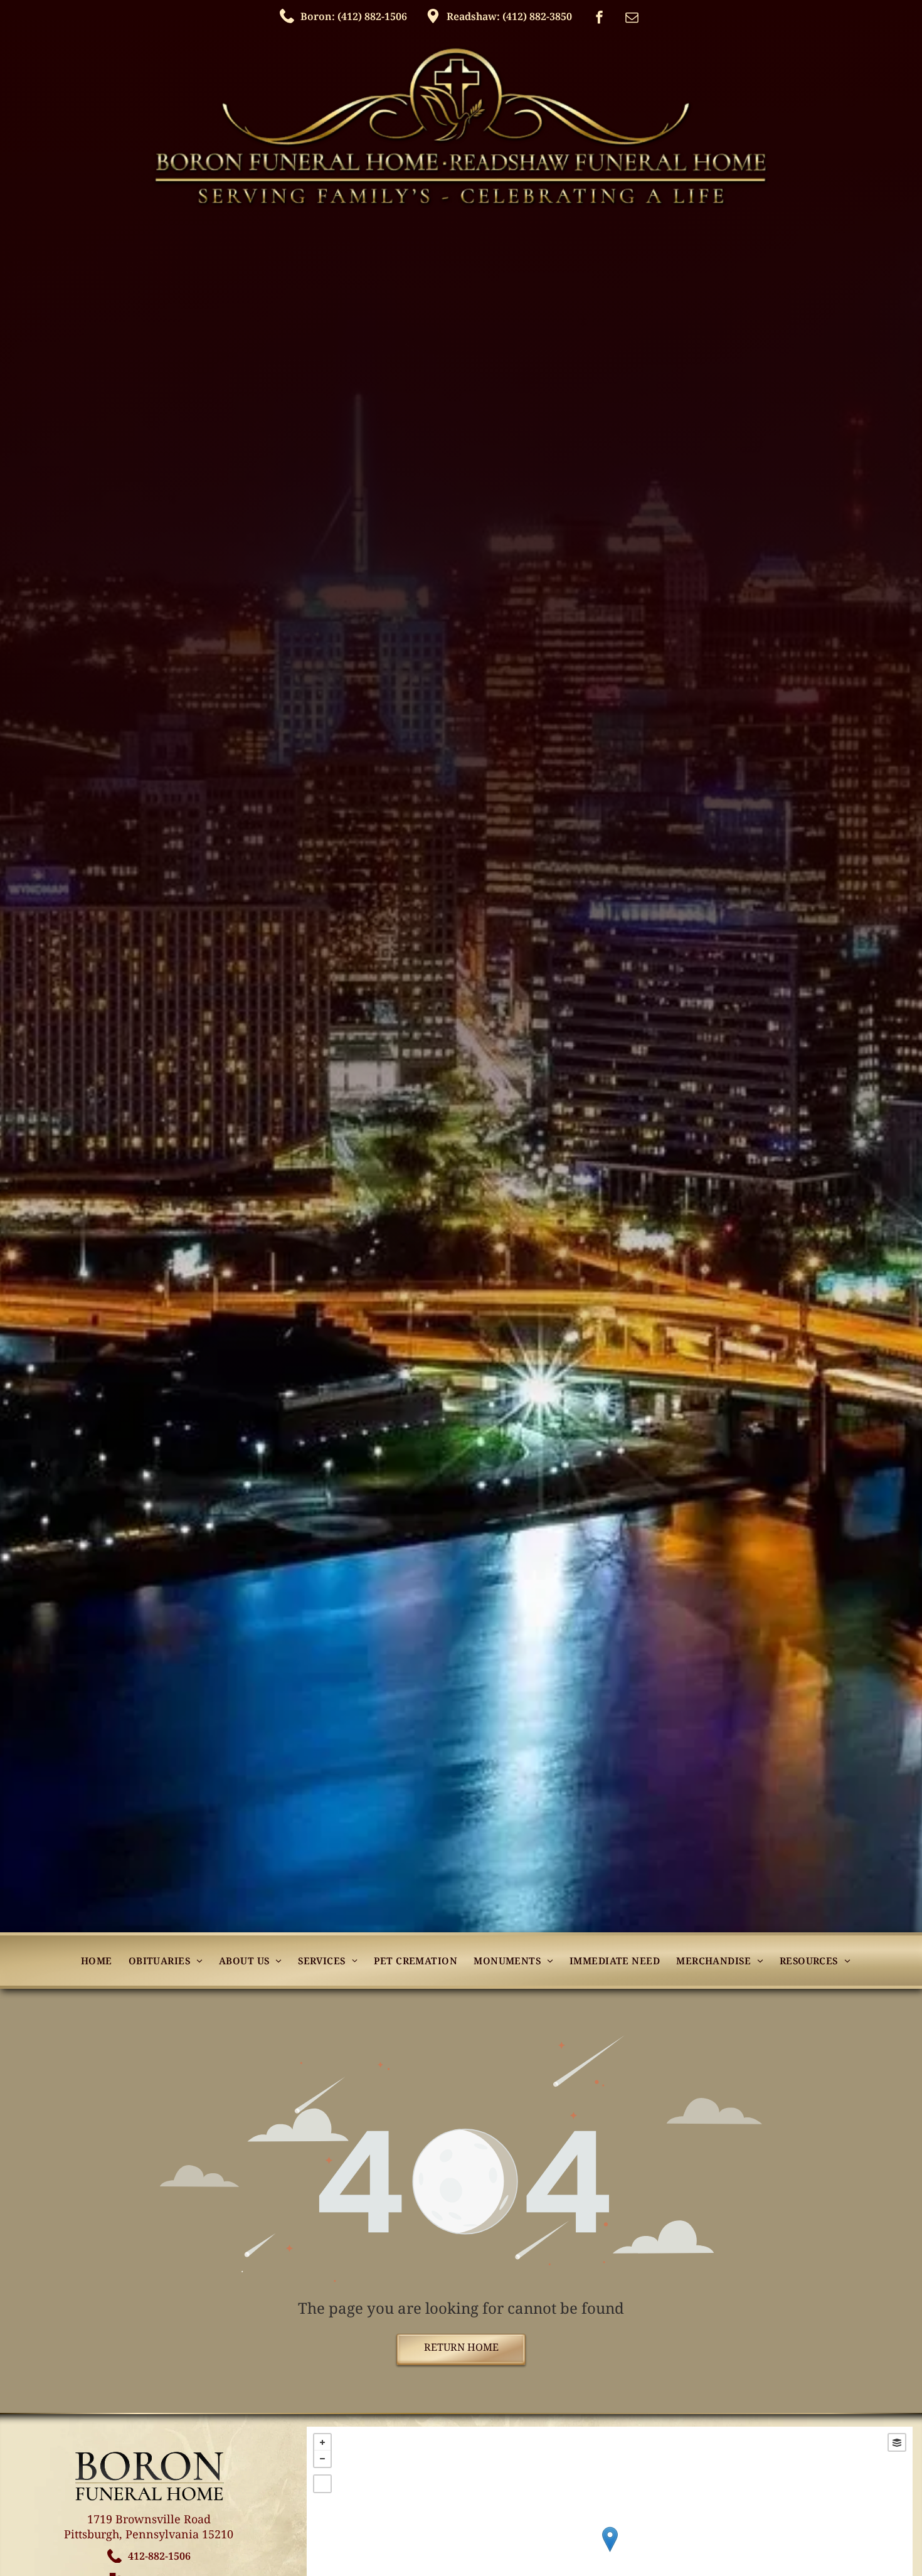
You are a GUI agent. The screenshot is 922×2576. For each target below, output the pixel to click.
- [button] (322, 2459)
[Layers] (897, 2442)
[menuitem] (97, 1961)
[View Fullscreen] (322, 2484)
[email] (632, 19)
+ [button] (322, 2442)
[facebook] (600, 19)
